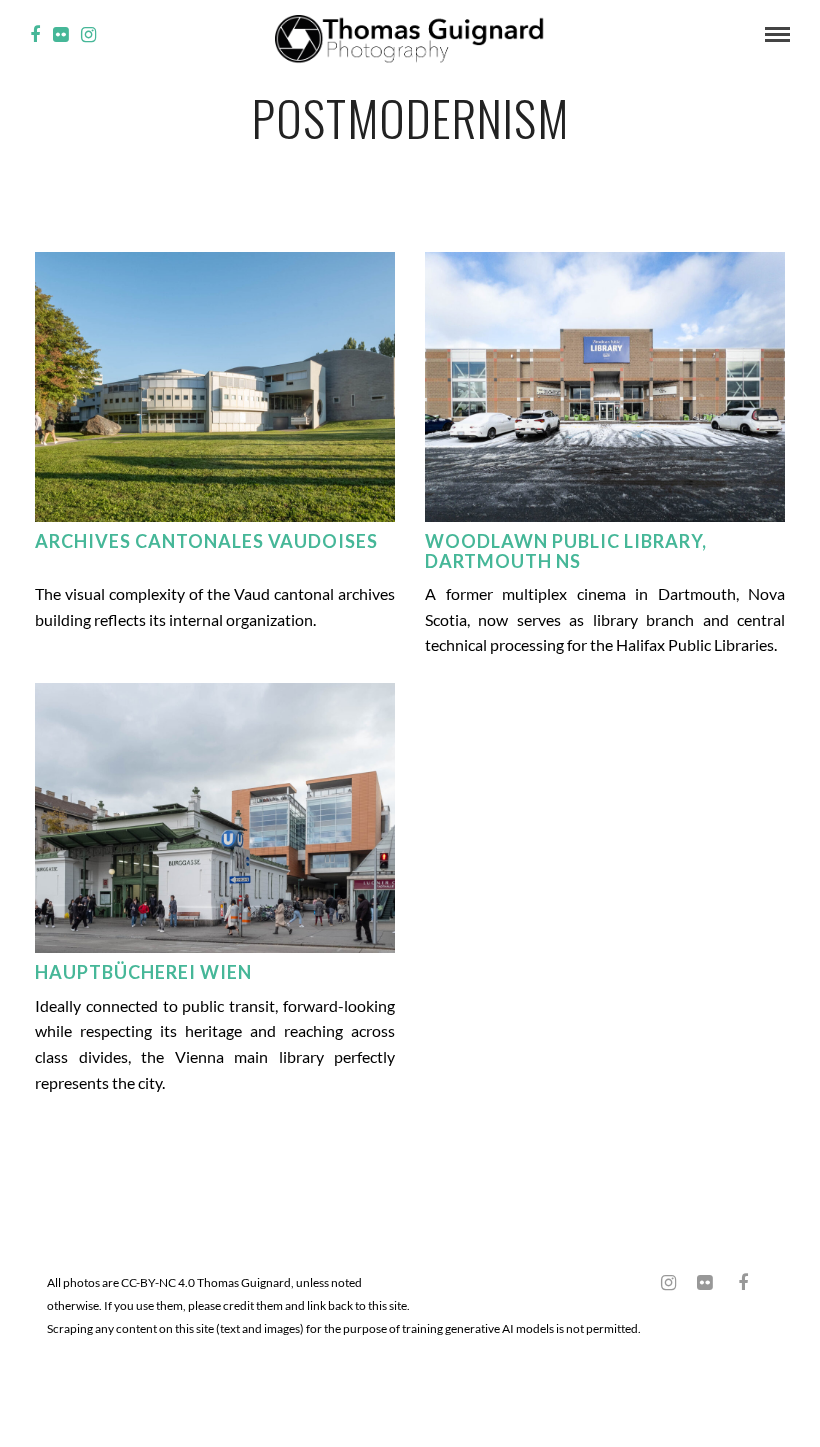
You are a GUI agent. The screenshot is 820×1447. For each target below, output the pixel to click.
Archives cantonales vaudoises (206, 541)
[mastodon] (632, 1275)
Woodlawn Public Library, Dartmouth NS (566, 551)
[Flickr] (60, 35)
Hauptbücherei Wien (143, 972)
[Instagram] (88, 35)
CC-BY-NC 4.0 (158, 1282)
